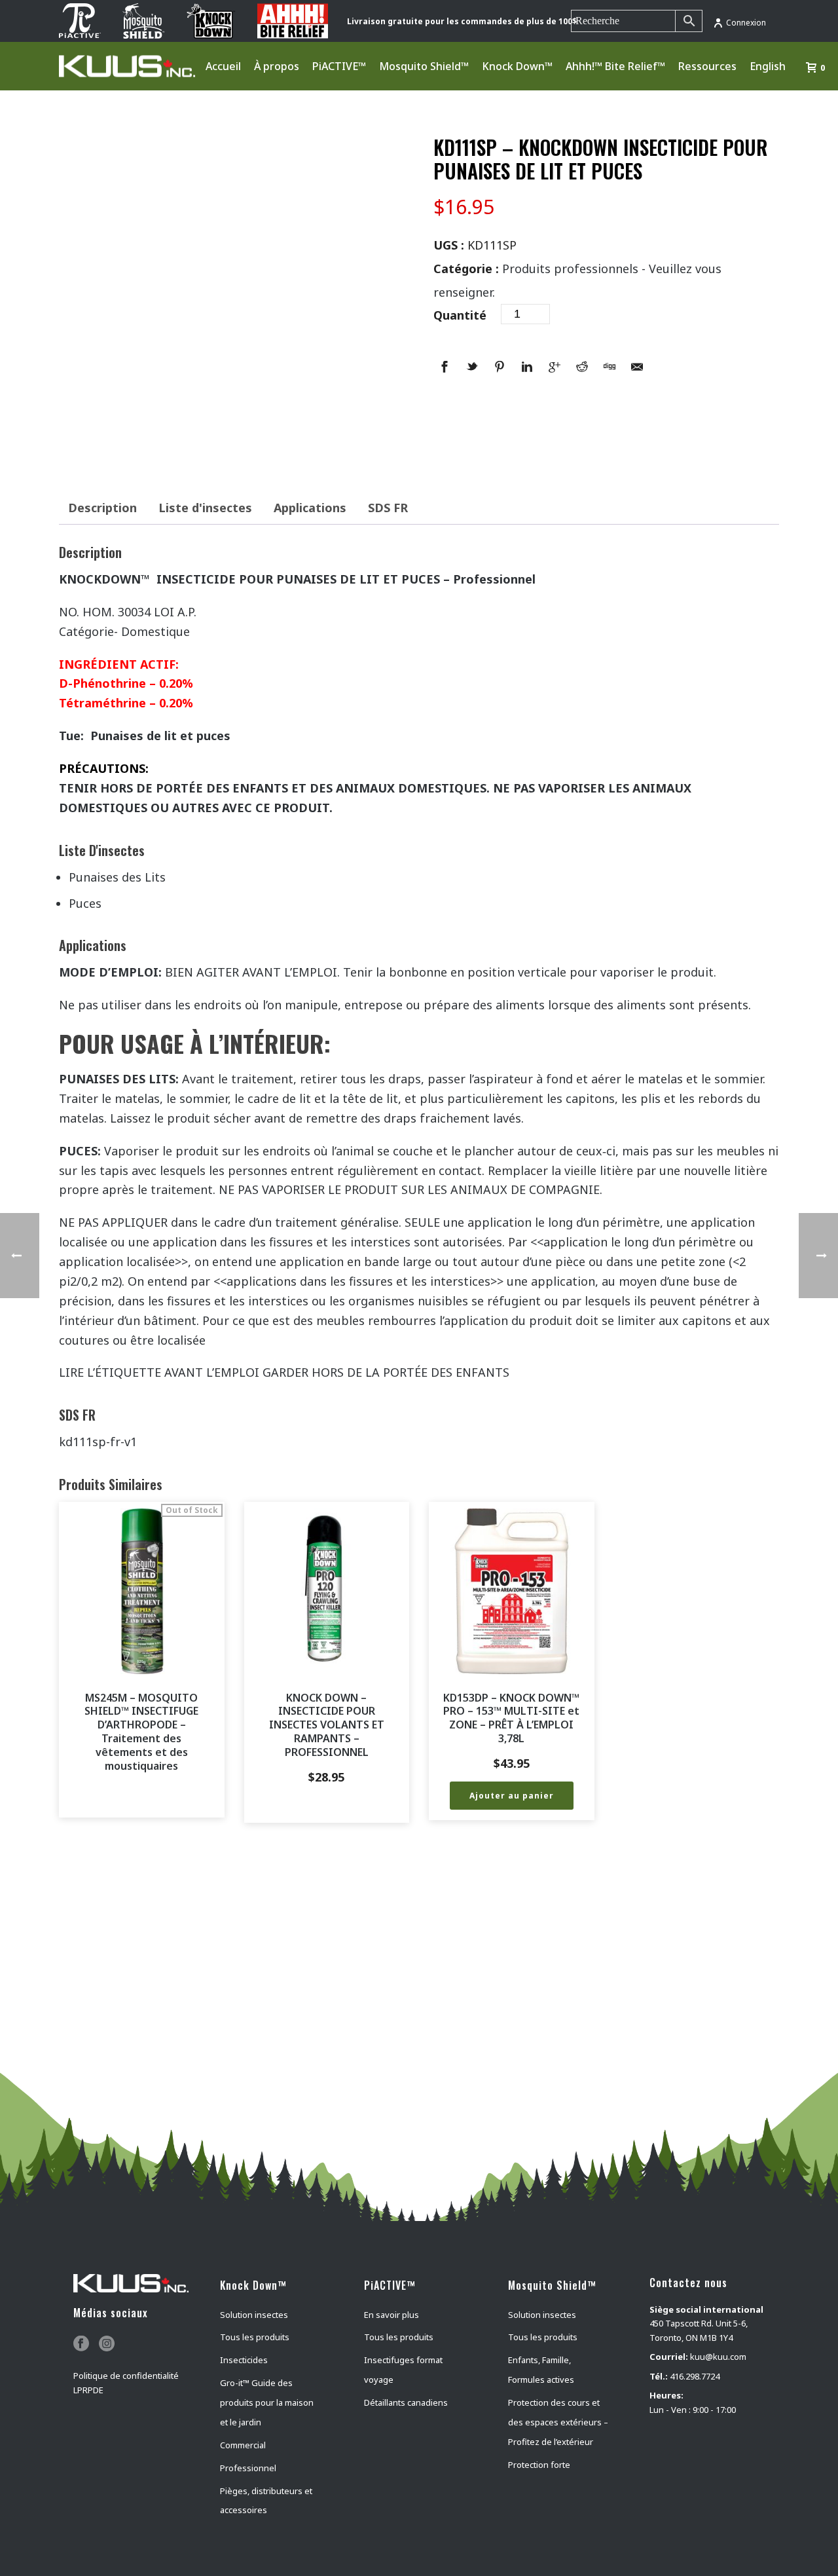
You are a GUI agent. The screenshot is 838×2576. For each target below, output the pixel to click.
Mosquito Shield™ (424, 66)
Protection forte (539, 2465)
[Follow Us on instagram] (107, 2344)
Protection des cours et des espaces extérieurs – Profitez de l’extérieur (558, 2422)
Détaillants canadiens (406, 2402)
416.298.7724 (695, 2376)
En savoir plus (392, 2315)
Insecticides (244, 2360)
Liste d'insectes (205, 508)
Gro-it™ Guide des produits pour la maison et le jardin (267, 2402)
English (768, 66)
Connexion (746, 23)
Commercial (243, 2445)
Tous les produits (255, 2337)
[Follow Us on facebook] (81, 2344)
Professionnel (248, 2468)
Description (102, 508)
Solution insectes (254, 2315)
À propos (277, 66)
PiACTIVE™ (339, 66)
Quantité (460, 315)
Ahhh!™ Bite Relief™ (615, 66)
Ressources (707, 66)
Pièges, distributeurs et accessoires (266, 2501)
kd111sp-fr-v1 (98, 1442)
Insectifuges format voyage (403, 2370)
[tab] (102, 508)
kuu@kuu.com (718, 2357)
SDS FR (388, 508)
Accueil (223, 66)
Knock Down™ (517, 66)
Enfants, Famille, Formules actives (541, 2370)
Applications (310, 508)
